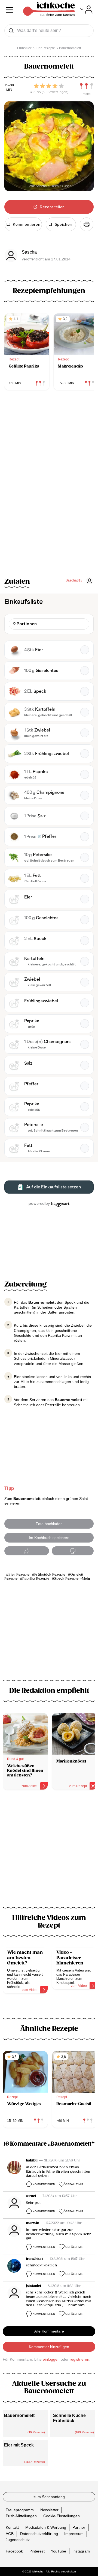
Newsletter (49, 2510)
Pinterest (37, 2551)
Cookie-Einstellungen (62, 2516)
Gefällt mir (74, 2184)
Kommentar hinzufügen (49, 2347)
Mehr (86, 1579)
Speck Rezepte (66, 1579)
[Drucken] (87, 224)
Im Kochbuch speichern (49, 1538)
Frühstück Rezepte (50, 1575)
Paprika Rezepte (36, 1579)
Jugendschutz (18, 2540)
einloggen (51, 2359)
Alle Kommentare (49, 2331)
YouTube (59, 2551)
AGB (10, 2534)
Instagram (81, 2551)
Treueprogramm (20, 2510)
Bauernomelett (19, 2415)
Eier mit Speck (19, 2445)
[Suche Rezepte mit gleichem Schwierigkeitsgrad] (87, 86)
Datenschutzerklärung (39, 2534)
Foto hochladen (49, 1524)
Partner (79, 2527)
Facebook (14, 2551)
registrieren (79, 2359)
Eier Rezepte (19, 1575)
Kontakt (12, 2527)
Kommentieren (44, 2184)
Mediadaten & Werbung (46, 2527)
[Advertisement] (49, 1852)
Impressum (74, 2534)
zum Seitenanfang (49, 2497)
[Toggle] (86, 10)
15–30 (9, 85)
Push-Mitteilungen (21, 2516)
